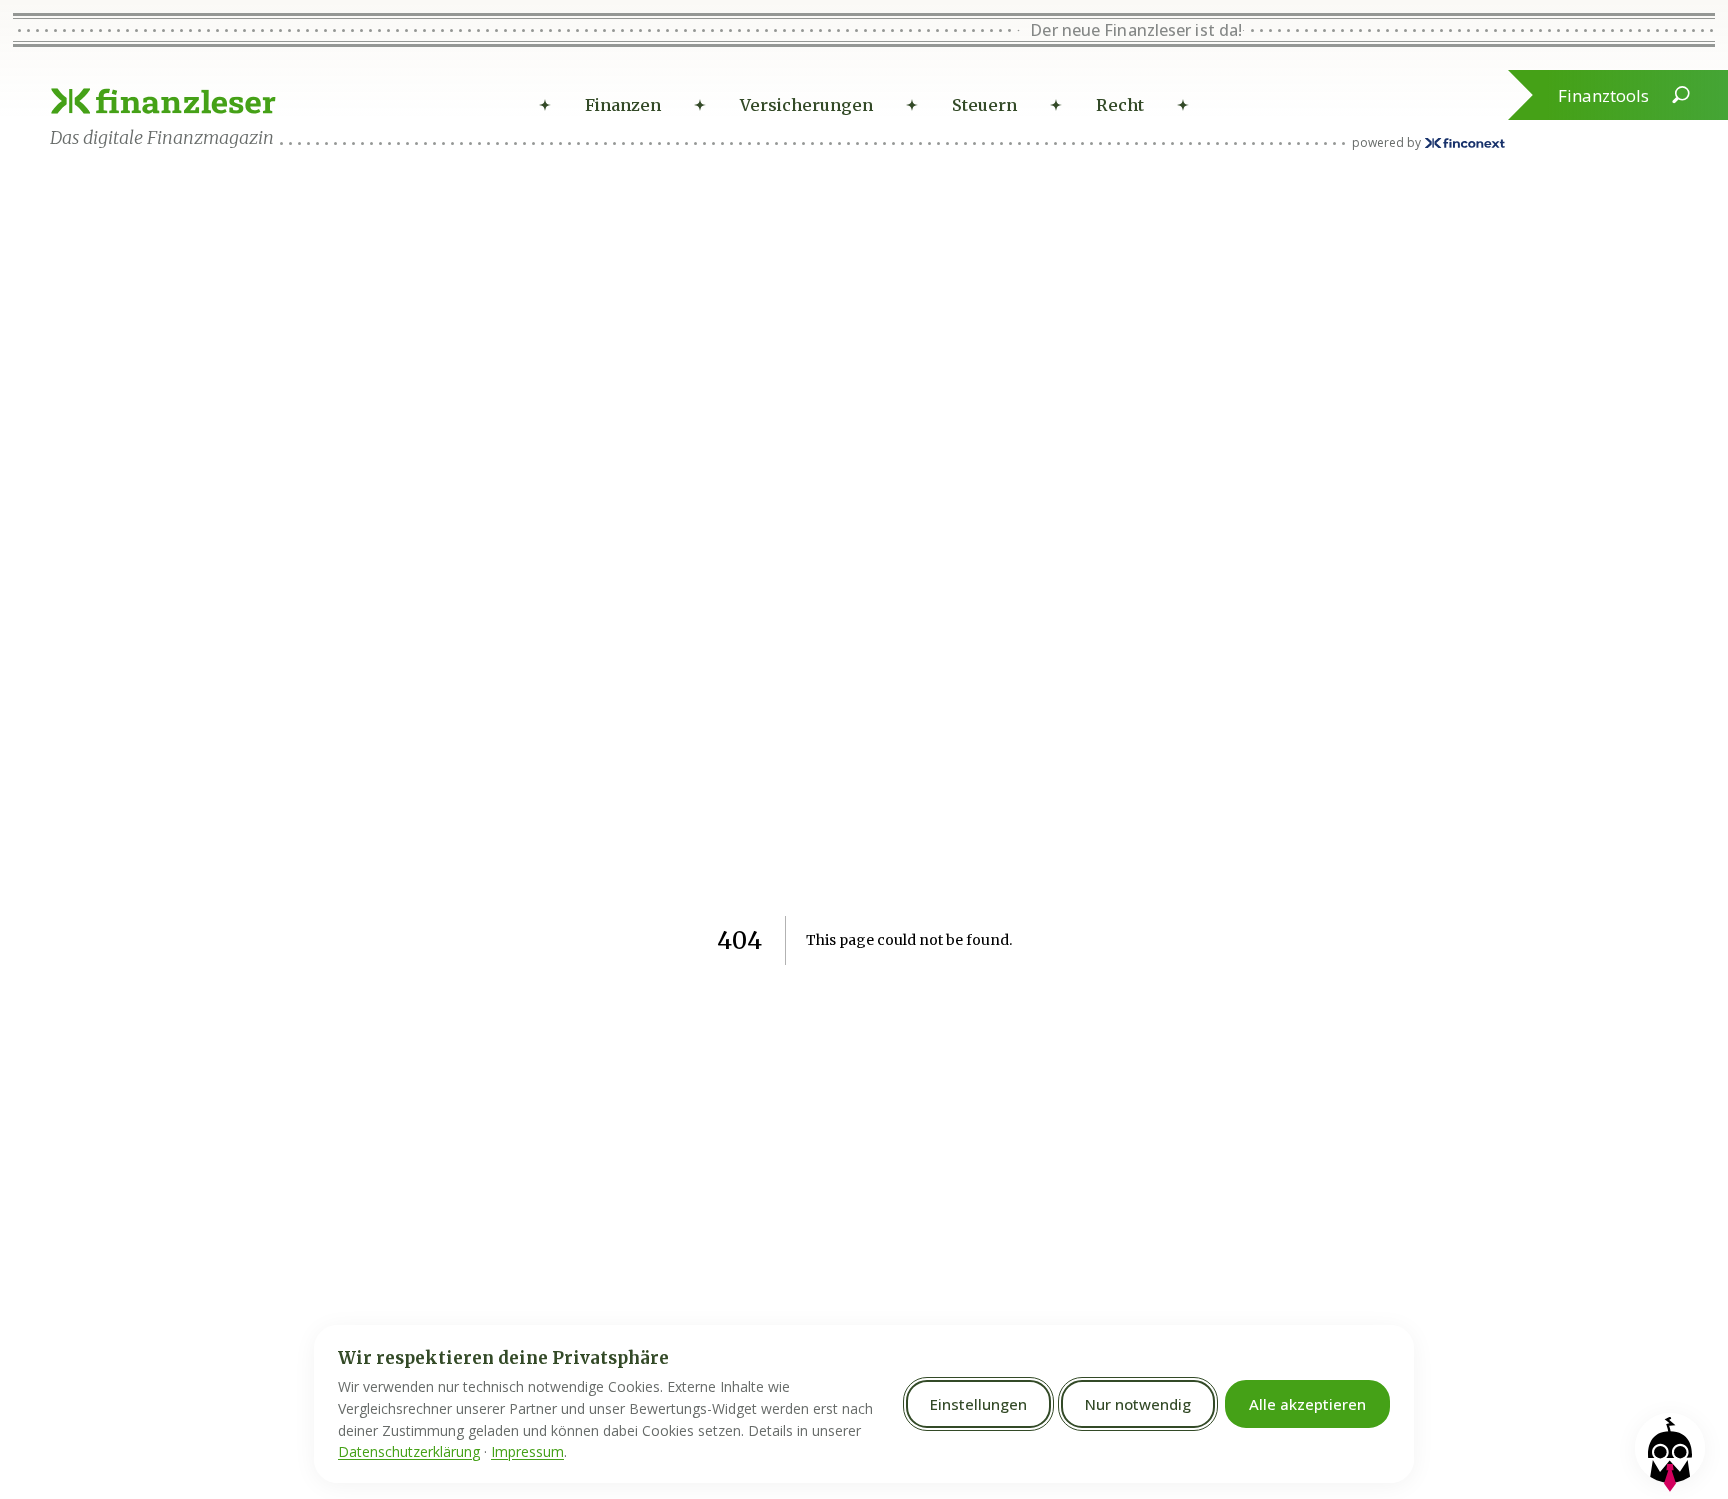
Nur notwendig (1138, 1404)
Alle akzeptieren (1307, 1404)
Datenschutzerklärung (409, 1451)
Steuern (984, 105)
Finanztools (1603, 95)
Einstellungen (978, 1404)
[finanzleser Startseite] (163, 101)
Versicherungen (806, 105)
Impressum (527, 1451)
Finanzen (623, 105)
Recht (1120, 105)
